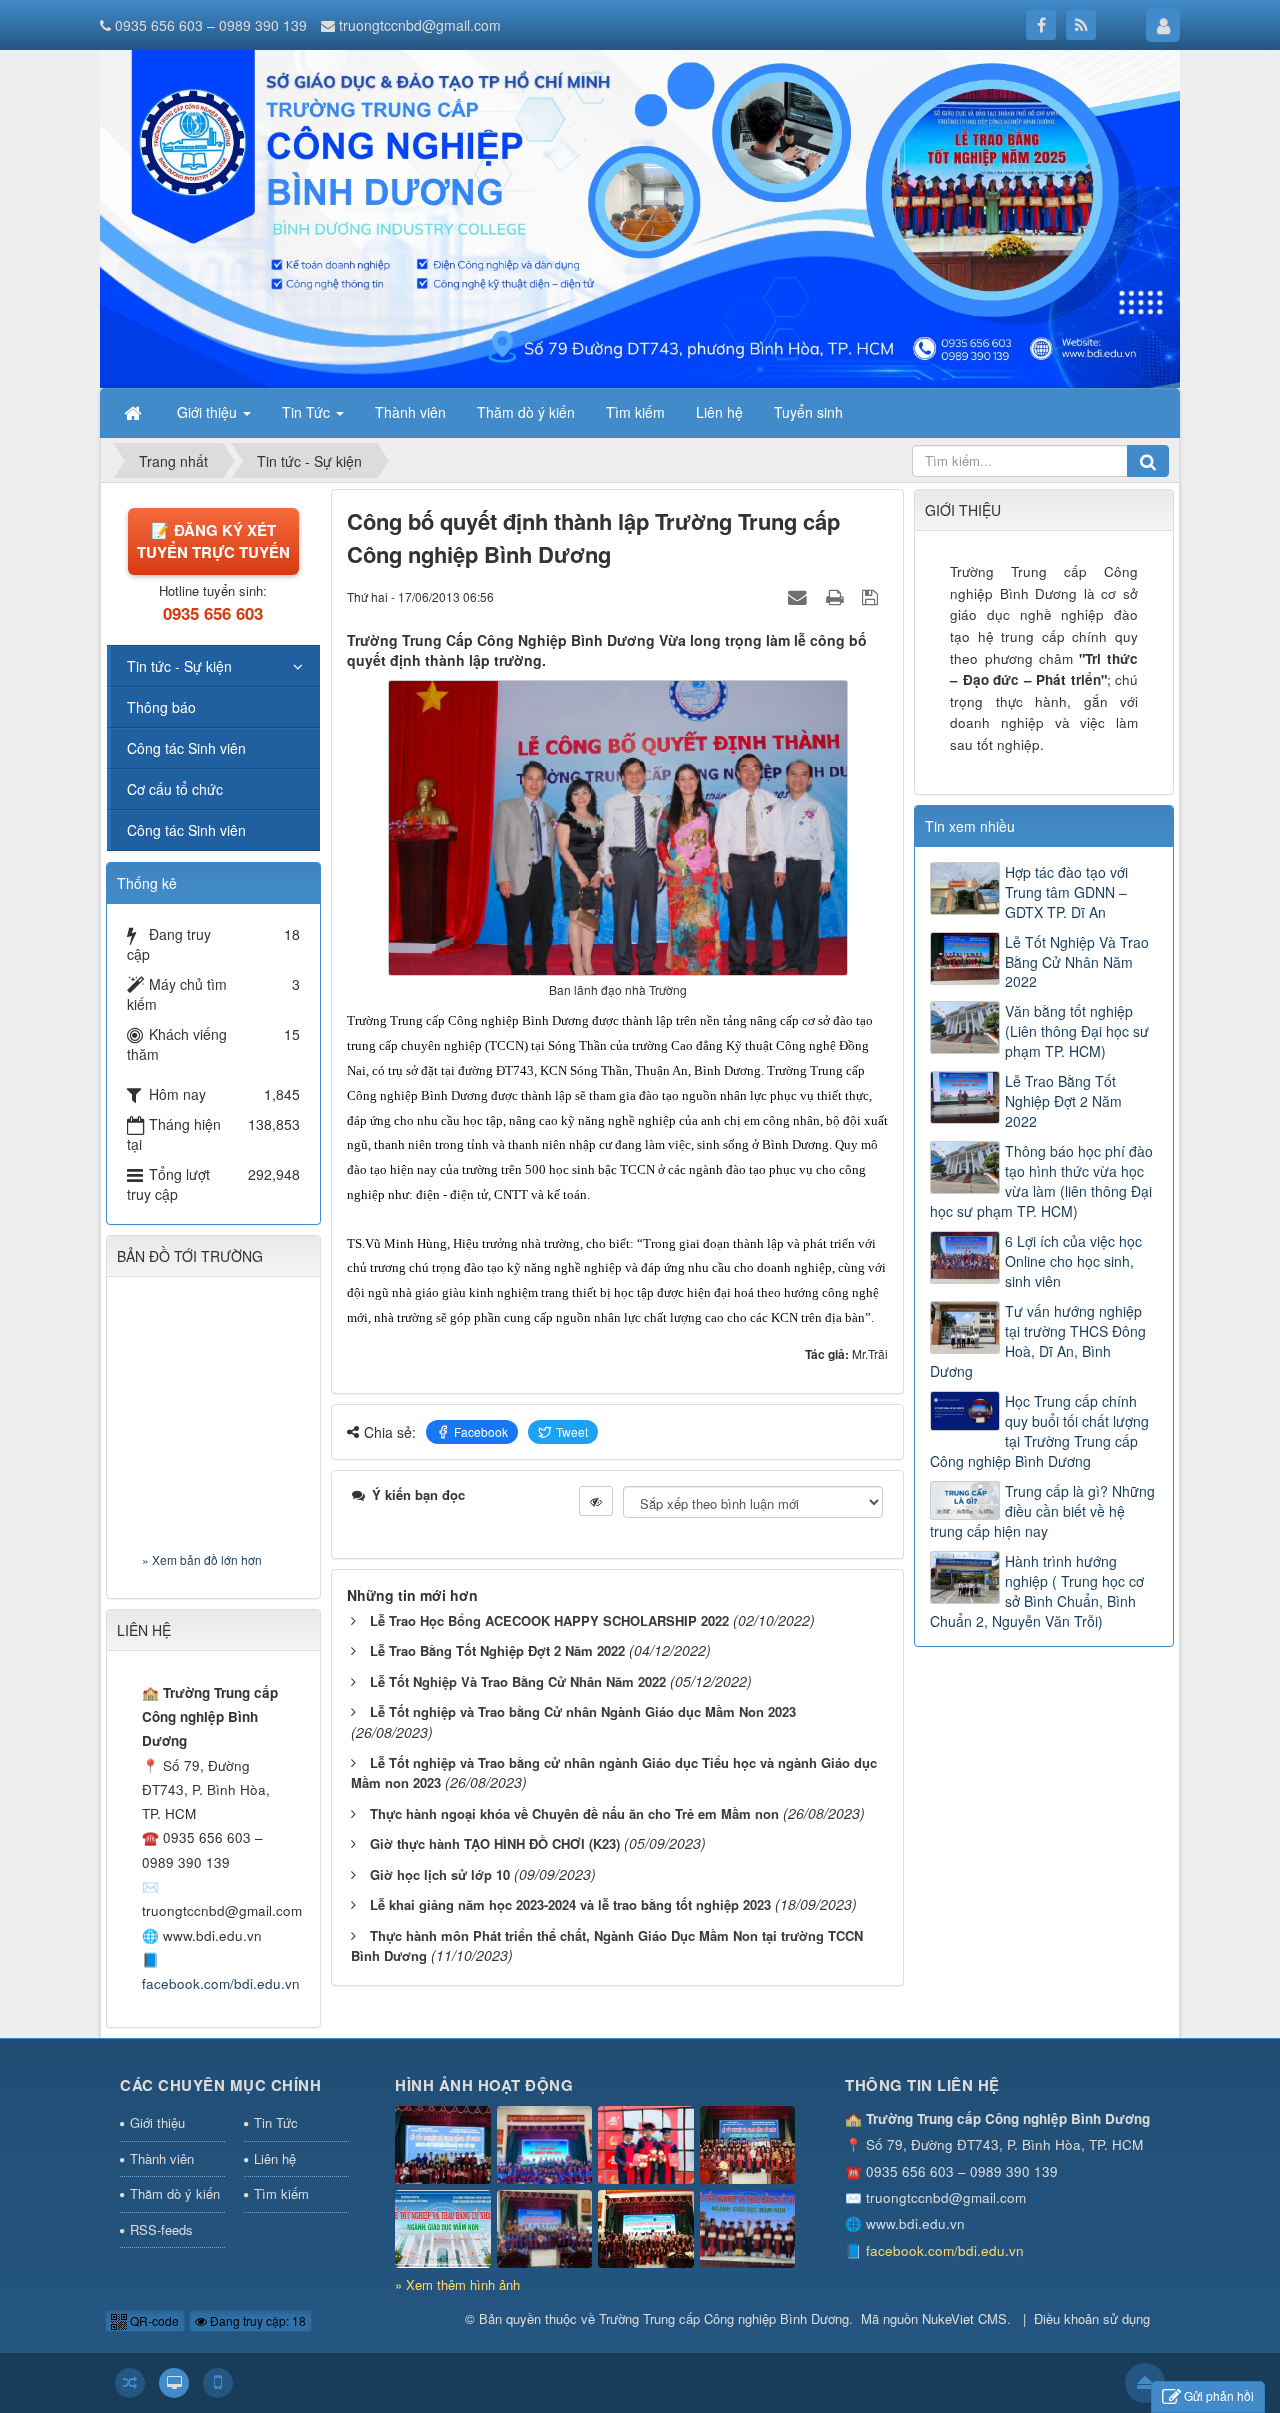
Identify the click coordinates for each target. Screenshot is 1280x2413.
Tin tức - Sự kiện (179, 666)
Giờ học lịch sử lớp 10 (440, 1874)
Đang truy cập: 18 (256, 2320)
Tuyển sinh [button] (808, 412)
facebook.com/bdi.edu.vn (221, 1983)
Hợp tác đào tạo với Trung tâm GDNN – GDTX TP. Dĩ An (1066, 892)
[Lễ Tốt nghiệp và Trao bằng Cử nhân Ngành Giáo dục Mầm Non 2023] (748, 2229)
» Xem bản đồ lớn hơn (202, 1559)
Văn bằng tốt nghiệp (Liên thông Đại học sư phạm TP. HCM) (1077, 1031)
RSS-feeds (161, 2229)
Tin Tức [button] (308, 412)
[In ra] (837, 596)
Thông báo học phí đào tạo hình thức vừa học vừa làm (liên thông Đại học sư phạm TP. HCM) (1041, 1181)
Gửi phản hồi (1219, 2395)
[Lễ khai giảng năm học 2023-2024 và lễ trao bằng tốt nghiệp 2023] (545, 2229)
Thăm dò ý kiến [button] (526, 412)
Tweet (572, 1431)
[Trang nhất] (135, 412)
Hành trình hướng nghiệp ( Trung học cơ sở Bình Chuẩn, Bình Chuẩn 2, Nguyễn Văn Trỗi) (1037, 1591)
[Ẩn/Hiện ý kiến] (596, 1501)
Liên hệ (275, 2158)
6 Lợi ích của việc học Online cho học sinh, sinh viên (1073, 1261)
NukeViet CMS (964, 2318)
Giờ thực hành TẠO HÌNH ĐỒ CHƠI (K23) (495, 1843)
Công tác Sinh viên (186, 748)
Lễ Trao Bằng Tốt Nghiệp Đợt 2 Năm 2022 (497, 1650)
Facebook (481, 1431)
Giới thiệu (157, 2122)
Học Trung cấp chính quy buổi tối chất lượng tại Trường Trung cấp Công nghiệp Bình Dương (1039, 1431)
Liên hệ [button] (719, 412)
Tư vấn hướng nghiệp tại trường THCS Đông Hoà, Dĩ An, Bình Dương (1038, 1341)
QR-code (153, 2320)
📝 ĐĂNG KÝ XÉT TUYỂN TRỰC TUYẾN (213, 540)
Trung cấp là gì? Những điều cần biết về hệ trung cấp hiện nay (1042, 1511)
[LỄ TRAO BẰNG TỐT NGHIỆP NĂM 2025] (545, 2145)
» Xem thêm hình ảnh (457, 2284)
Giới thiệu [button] (209, 412)
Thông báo (161, 707)
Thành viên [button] (410, 412)
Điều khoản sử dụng (1092, 2318)
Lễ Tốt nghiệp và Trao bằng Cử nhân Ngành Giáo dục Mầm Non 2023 (583, 1711)
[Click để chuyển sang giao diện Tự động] (130, 2383)
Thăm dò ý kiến (175, 2193)
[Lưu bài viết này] (872, 596)
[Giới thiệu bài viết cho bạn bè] (800, 596)
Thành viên (162, 2158)
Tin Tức (276, 2122)
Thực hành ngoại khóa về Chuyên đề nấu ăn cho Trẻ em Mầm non (574, 1813)
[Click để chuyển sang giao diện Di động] (218, 2383)
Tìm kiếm (281, 2193)
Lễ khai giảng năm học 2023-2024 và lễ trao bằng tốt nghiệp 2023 (570, 1904)
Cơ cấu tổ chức (175, 789)
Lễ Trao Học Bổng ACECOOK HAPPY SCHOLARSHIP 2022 (549, 1620)
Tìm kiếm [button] (635, 412)
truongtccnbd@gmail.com (420, 25)
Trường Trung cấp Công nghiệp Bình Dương (724, 2318)
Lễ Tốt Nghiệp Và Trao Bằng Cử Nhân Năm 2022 (518, 1681)
